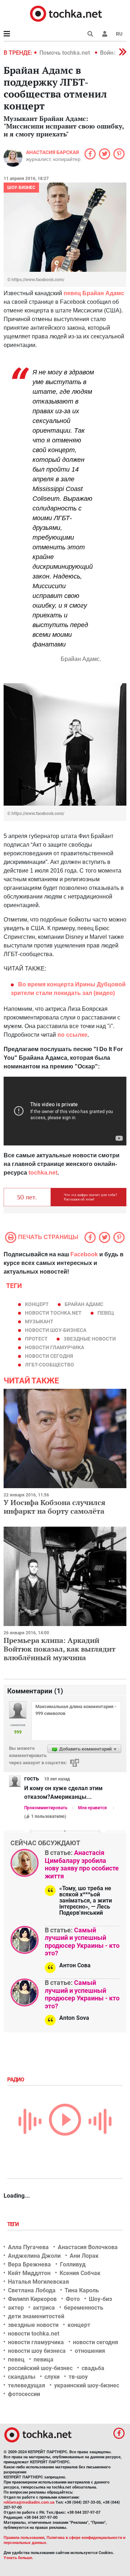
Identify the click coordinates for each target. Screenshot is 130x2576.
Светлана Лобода (32, 2290)
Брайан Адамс (84, 1304)
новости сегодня (49, 1356)
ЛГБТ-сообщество (49, 1365)
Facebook (84, 1254)
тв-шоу (78, 2377)
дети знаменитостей (36, 2316)
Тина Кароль (82, 2290)
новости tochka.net (53, 1313)
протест (36, 1339)
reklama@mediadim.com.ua (29, 2502)
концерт (37, 1304)
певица (44, 2359)
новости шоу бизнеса (37, 2351)
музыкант (39, 1321)
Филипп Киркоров (32, 2299)
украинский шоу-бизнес (87, 2385)
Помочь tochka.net (65, 53)
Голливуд (73, 2264)
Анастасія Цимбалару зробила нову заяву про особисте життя (82, 1864)
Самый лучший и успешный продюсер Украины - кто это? (82, 1942)
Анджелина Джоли (34, 2256)
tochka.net (43, 1173)
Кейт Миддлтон (29, 2273)
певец (106, 1313)
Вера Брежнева (29, 2264)
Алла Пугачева (28, 2247)
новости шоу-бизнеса (56, 1330)
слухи (52, 2377)
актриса (44, 2308)
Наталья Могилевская (38, 2282)
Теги (14, 2224)
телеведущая (27, 2385)
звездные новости (90, 1339)
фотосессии (24, 2394)
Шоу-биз (100, 2299)
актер (16, 2308)
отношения (90, 2351)
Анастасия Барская (52, 152)
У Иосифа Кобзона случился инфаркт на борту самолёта (55, 1507)
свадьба (93, 2368)
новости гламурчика (55, 1347)
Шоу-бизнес (21, 188)
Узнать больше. (18, 2558)
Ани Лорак (84, 2256)
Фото (73, 2299)
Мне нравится (92, 1808)
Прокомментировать (46, 1808)
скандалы (22, 2377)
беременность (84, 2308)
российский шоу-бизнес (40, 2368)
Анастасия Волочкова (88, 2247)
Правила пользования (24, 2538)
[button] (105, 34)
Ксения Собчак (80, 2273)
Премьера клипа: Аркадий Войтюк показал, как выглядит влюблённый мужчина (60, 1649)
